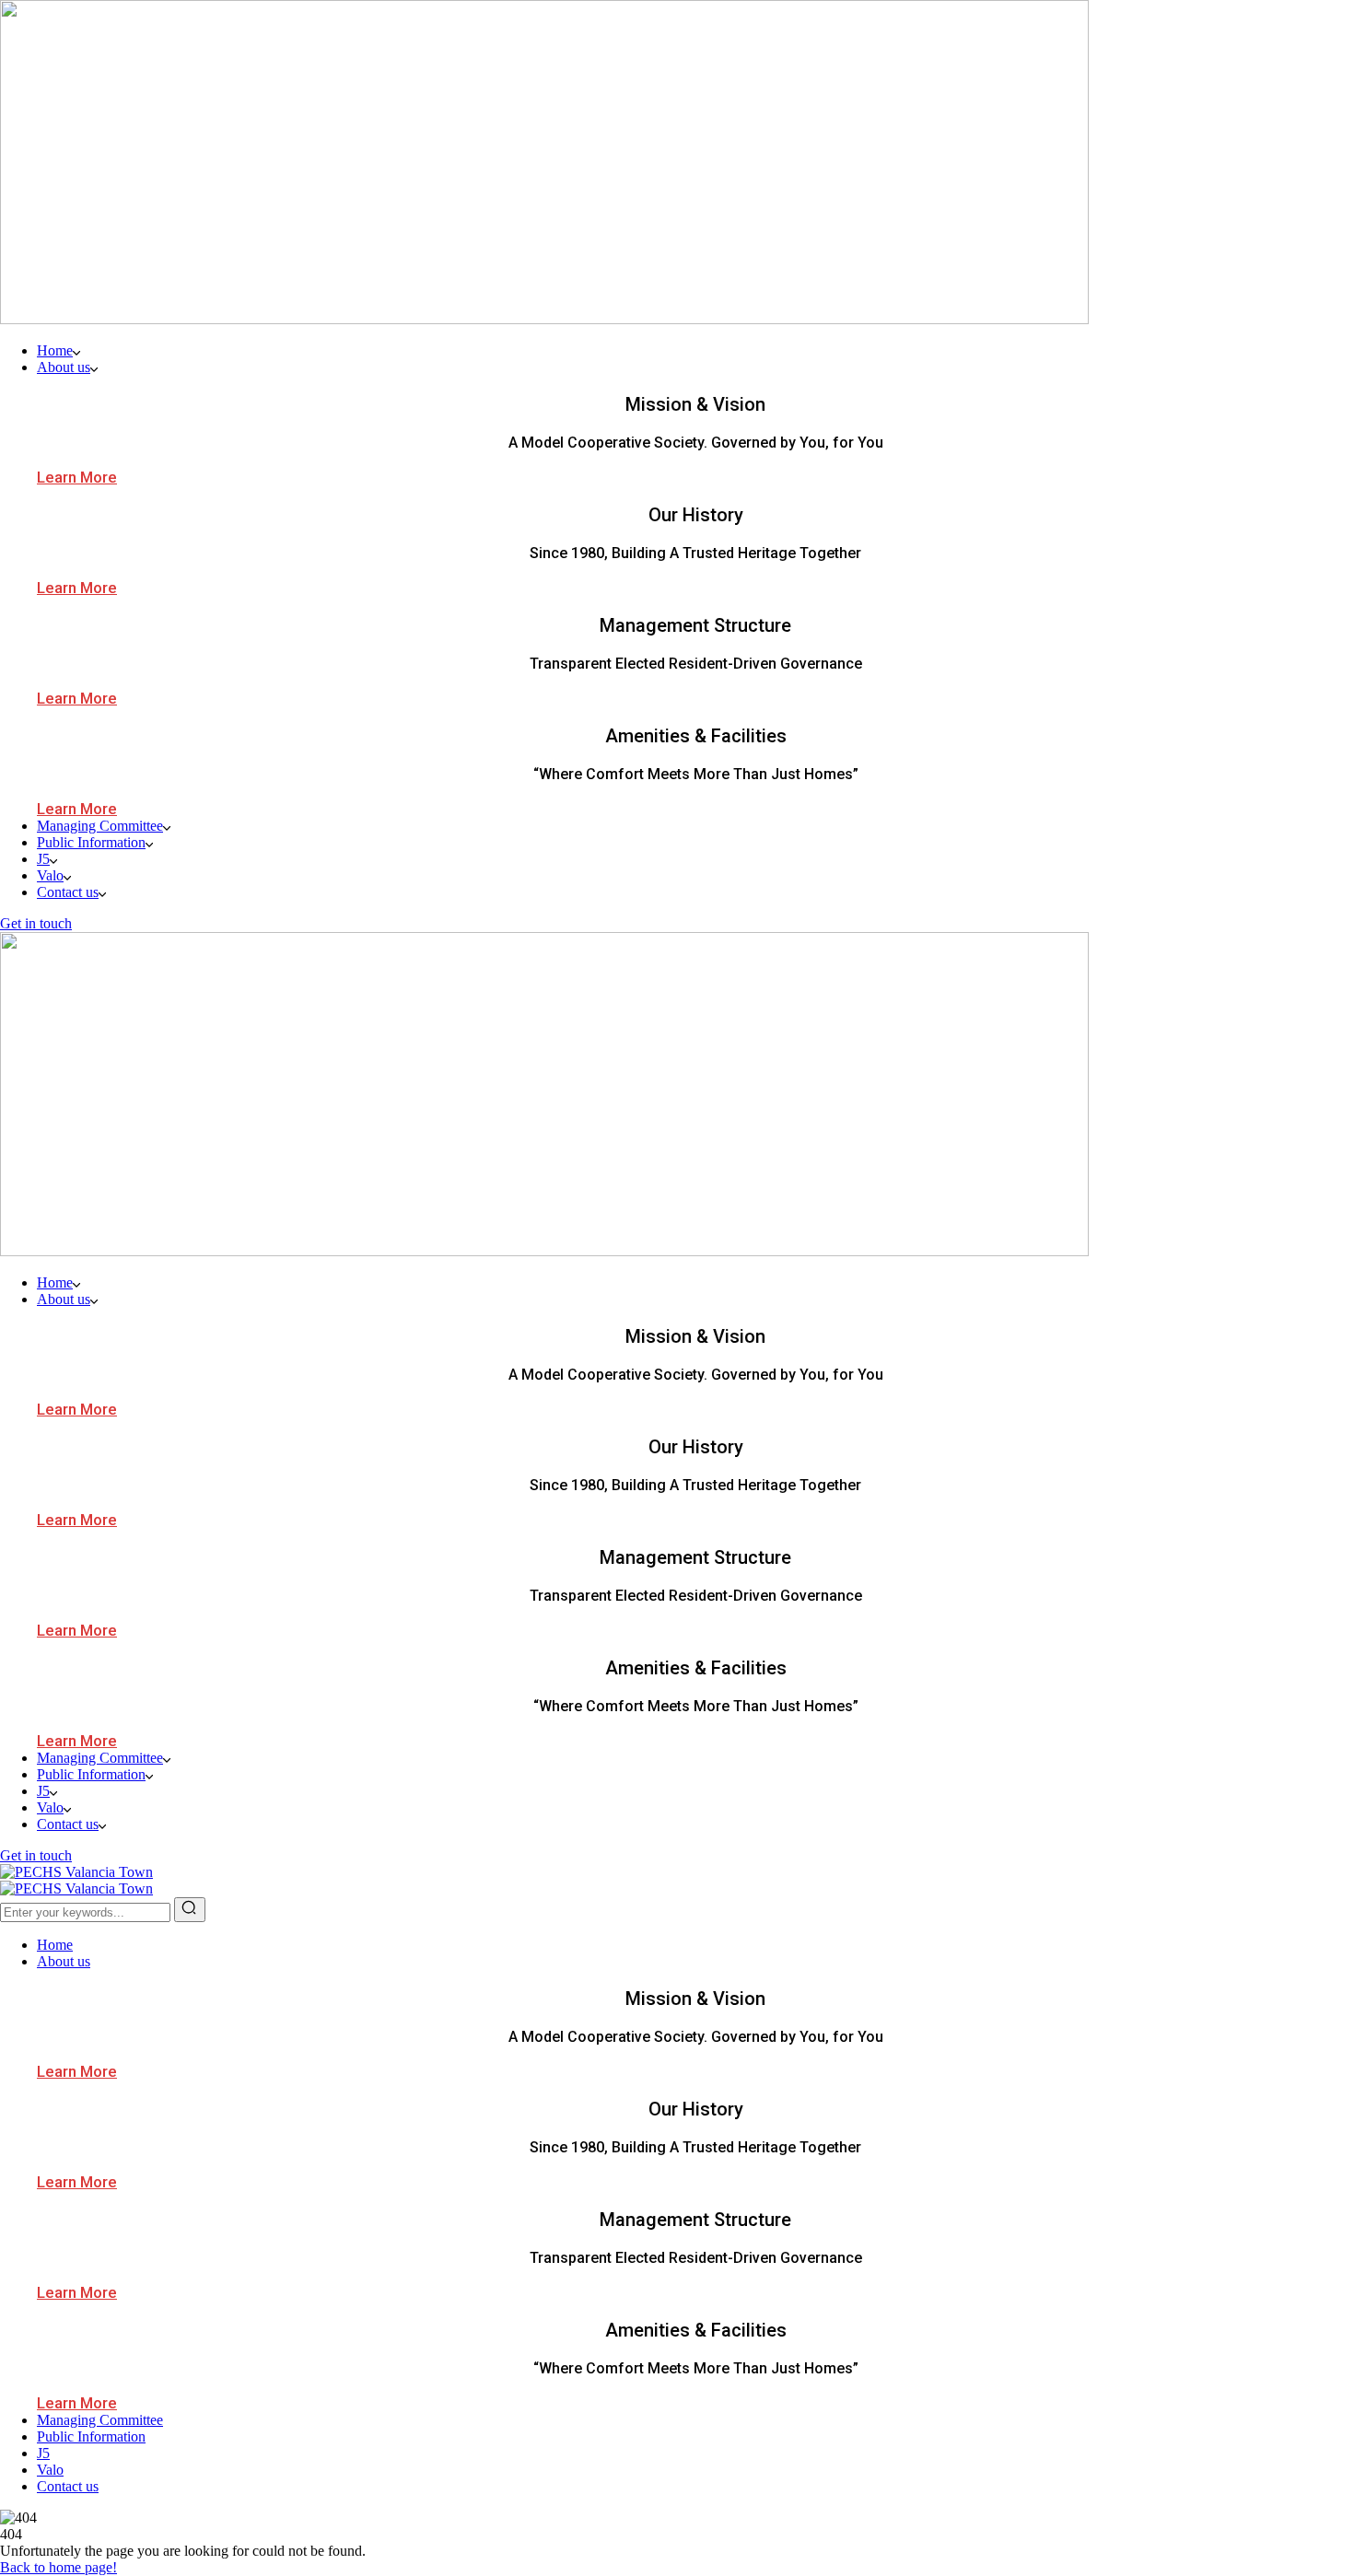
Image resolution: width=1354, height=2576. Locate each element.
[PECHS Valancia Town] (76, 1872)
